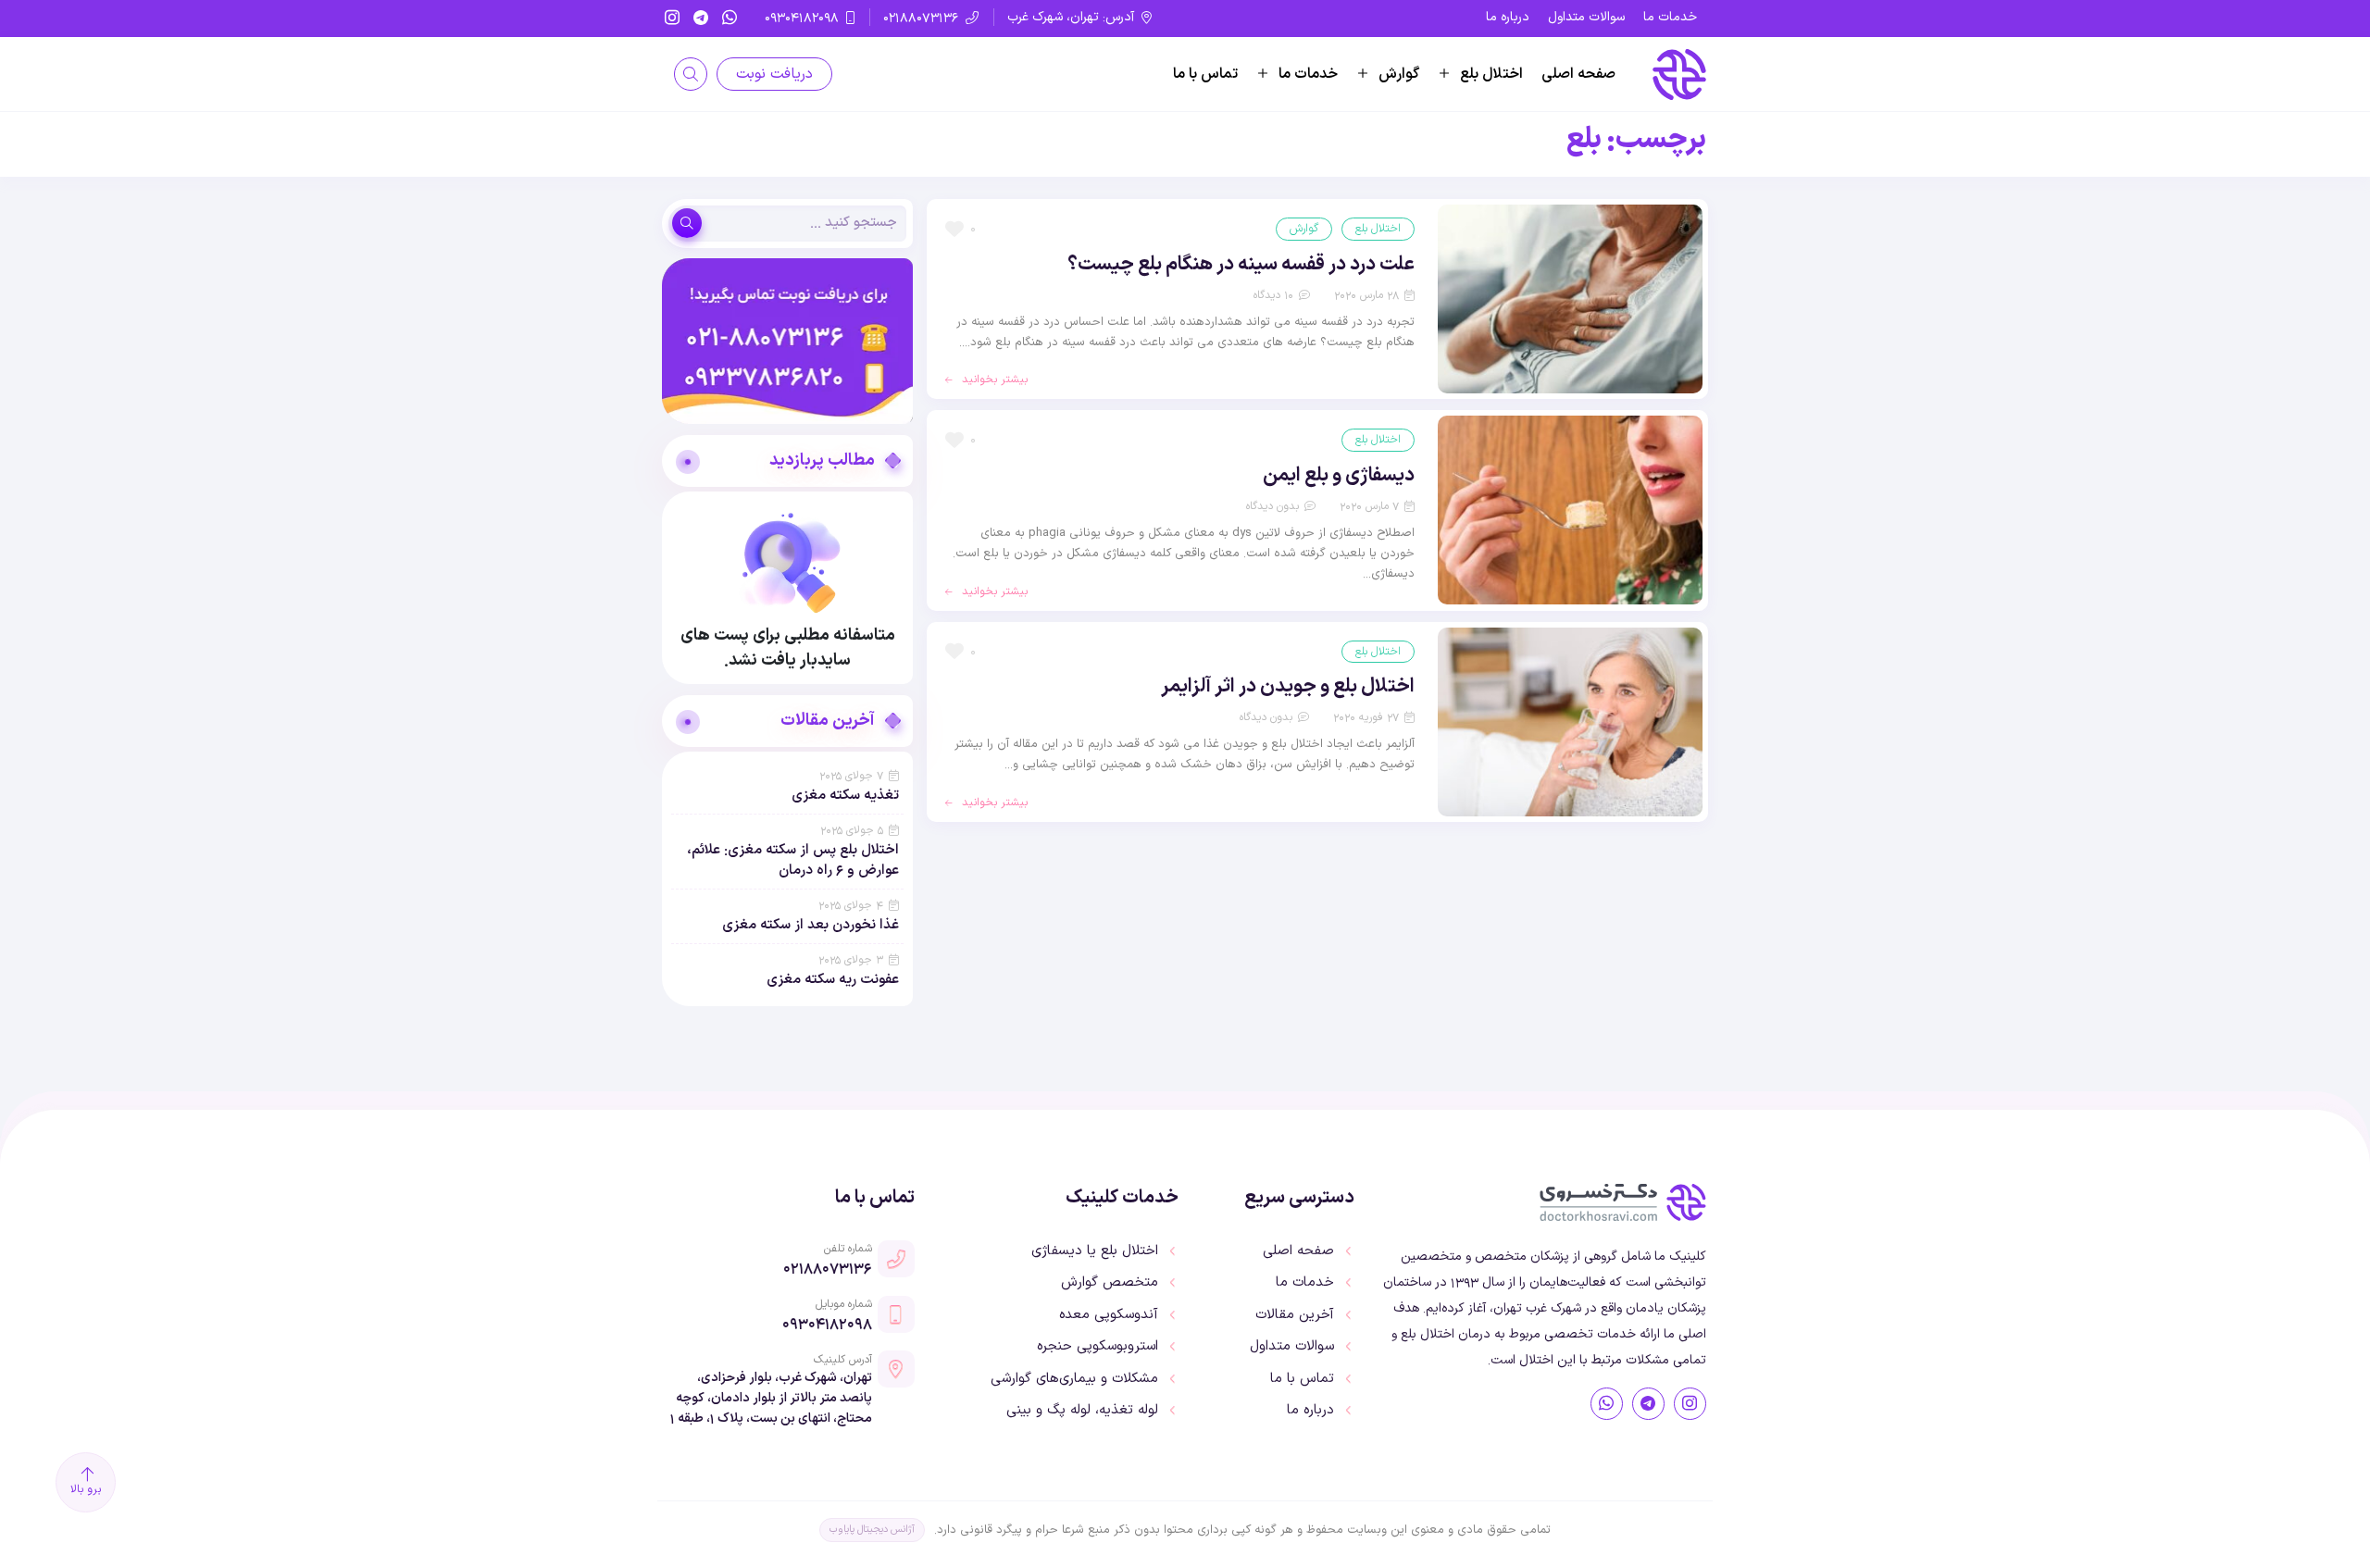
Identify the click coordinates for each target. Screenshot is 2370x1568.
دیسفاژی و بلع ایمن (1339, 476)
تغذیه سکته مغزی (845, 796)
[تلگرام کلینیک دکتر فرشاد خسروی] (1648, 1404)
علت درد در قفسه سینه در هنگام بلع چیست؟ (1241, 265)
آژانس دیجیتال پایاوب (872, 1530)
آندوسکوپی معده (1109, 1315)
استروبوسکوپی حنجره (1098, 1347)
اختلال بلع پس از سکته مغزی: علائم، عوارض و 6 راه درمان (793, 860)
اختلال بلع (1491, 74)
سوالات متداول (1586, 17)
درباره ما (1508, 17)
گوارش (1399, 74)
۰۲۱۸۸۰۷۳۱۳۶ (828, 1268)
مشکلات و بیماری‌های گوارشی (1074, 1379)
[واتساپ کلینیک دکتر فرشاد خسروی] (1607, 1404)
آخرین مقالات (1295, 1315)
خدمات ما (1670, 17)
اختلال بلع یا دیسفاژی (1095, 1251)
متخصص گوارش (1110, 1283)
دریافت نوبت (774, 74)
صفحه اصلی (1578, 74)
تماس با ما (1205, 74)
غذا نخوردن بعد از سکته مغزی (811, 925)
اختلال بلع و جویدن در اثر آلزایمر (1288, 687)
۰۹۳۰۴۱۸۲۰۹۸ (827, 1324)
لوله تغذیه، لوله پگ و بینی (1082, 1411)
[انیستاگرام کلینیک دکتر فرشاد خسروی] (1690, 1404)
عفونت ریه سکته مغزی (833, 980)
